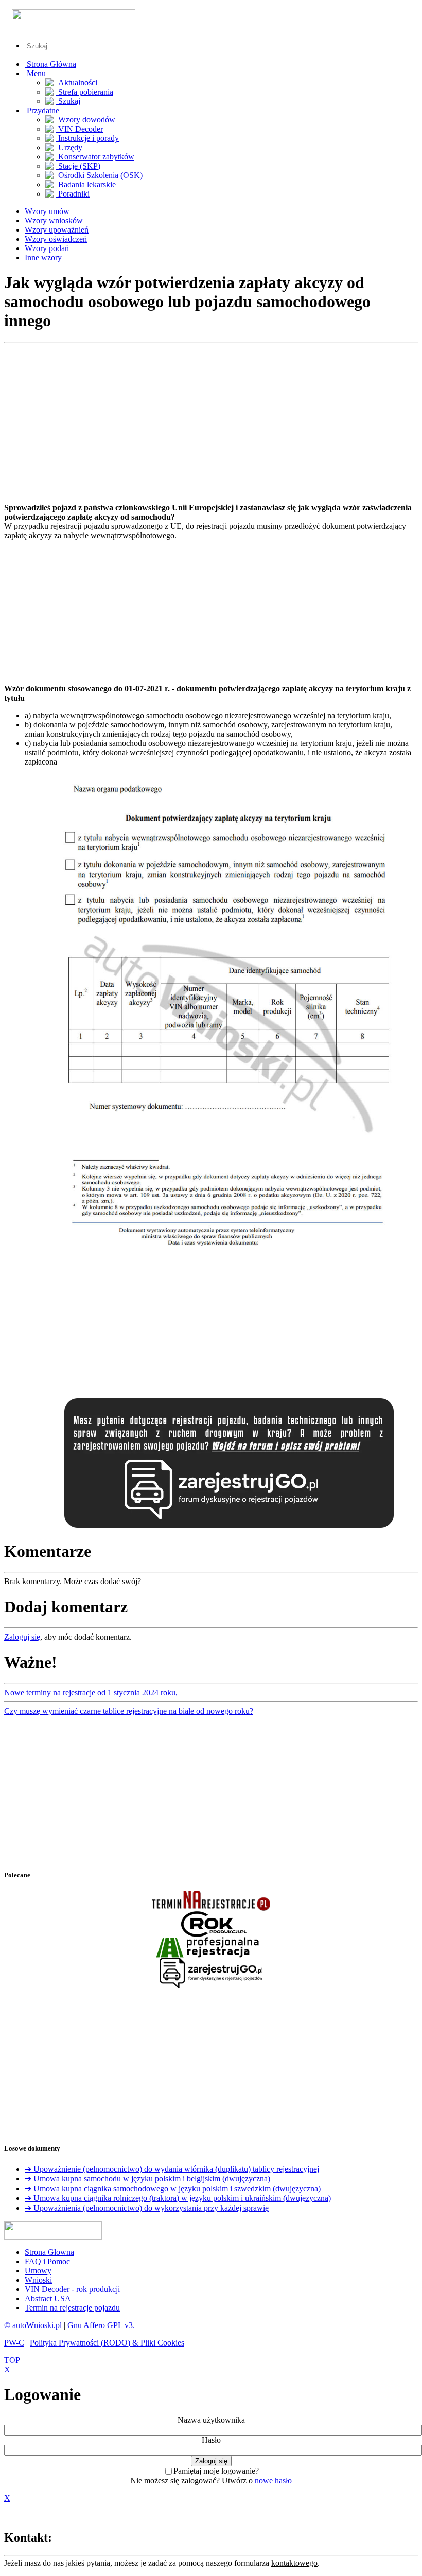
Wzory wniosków (54, 220)
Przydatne (42, 110)
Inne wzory (43, 257)
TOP (12, 2360)
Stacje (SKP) (78, 166)
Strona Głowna (49, 2252)
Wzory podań (47, 248)
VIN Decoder (80, 129)
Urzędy (69, 147)
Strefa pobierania (85, 92)
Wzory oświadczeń (56, 239)
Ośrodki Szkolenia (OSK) (99, 175)
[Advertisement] (208, 423)
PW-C (14, 2343)
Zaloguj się (22, 1637)
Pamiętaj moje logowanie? (216, 2471)
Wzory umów (47, 211)
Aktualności (77, 83)
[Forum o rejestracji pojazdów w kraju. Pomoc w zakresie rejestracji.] (229, 1528)
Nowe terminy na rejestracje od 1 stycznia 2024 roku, (91, 1692)
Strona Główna (50, 64)
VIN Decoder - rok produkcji (72, 2289)
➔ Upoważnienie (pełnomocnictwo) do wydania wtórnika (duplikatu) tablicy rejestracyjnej (172, 2169)
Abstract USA (48, 2298)
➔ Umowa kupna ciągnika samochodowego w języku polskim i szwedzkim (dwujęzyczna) (173, 2188)
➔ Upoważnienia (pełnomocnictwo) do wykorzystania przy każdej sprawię (147, 2208)
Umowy (38, 2271)
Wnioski (38, 2280)
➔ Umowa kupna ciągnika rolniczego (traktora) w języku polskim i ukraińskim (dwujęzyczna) (178, 2198)
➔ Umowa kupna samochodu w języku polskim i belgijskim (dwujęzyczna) (147, 2179)
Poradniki (73, 194)
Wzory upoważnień (57, 230)
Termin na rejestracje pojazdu (72, 2308)
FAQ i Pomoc (47, 2261)
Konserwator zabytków (95, 157)
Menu (35, 73)
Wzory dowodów (86, 120)
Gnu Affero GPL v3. (101, 2325)
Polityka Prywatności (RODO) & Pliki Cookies (107, 2343)
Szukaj (68, 101)
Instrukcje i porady (87, 138)
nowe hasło (273, 2481)
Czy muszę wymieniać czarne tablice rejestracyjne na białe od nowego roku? (129, 1711)
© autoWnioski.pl (33, 2325)
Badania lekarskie (86, 184)
